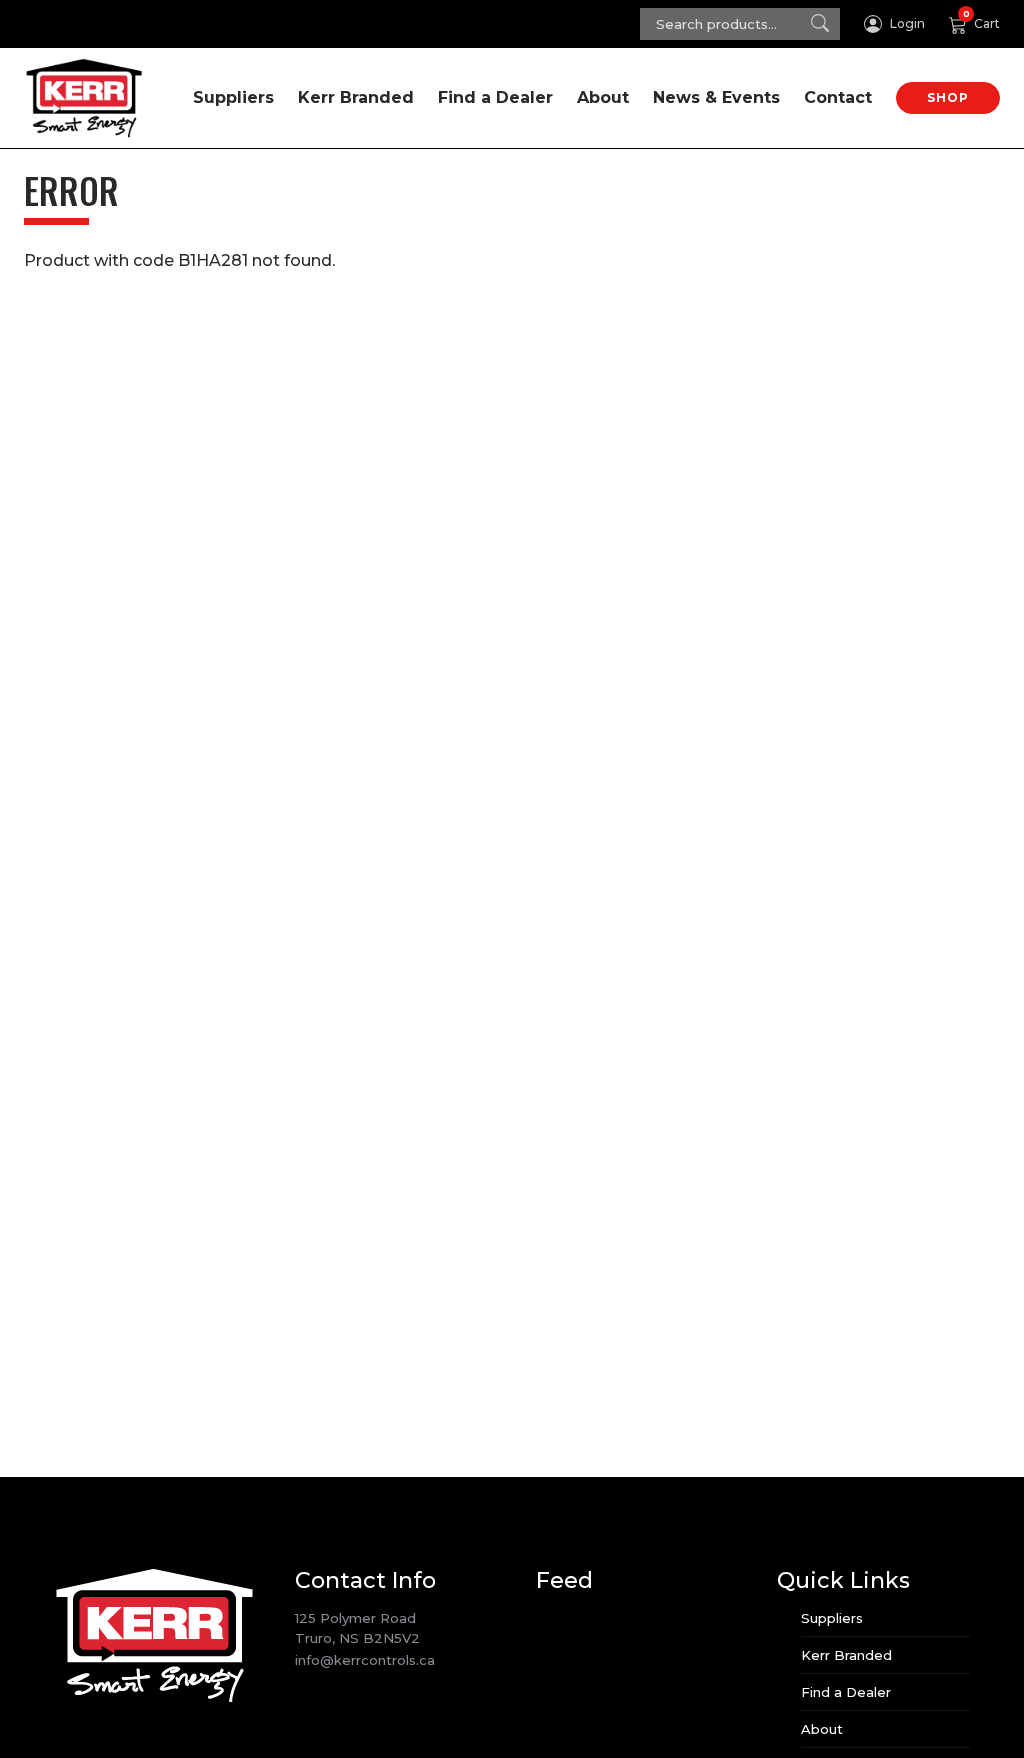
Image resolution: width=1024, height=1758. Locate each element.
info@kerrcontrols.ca (365, 1660)
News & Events (716, 97)
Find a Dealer (495, 97)
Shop (948, 97)
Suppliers (233, 97)
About (603, 97)
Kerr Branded (356, 97)
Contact (838, 97)
